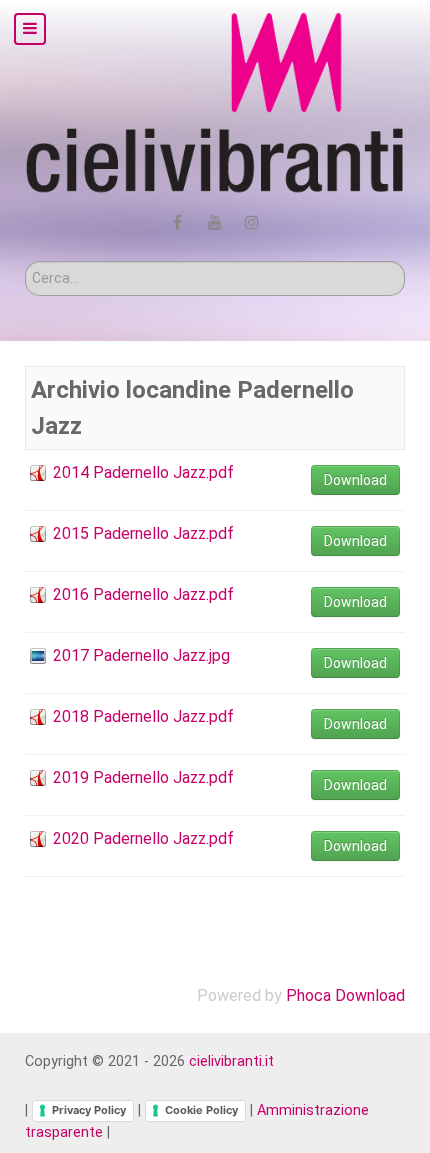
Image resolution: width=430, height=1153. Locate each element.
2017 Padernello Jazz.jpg (141, 655)
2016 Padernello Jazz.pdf (143, 594)
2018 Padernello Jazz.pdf (143, 716)
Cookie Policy (201, 1110)
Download (355, 480)
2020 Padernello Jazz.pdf (143, 838)
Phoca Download (345, 995)
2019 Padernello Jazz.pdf (143, 777)
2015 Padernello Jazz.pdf (143, 533)
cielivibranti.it (231, 1061)
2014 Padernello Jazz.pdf (143, 472)
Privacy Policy (89, 1110)
